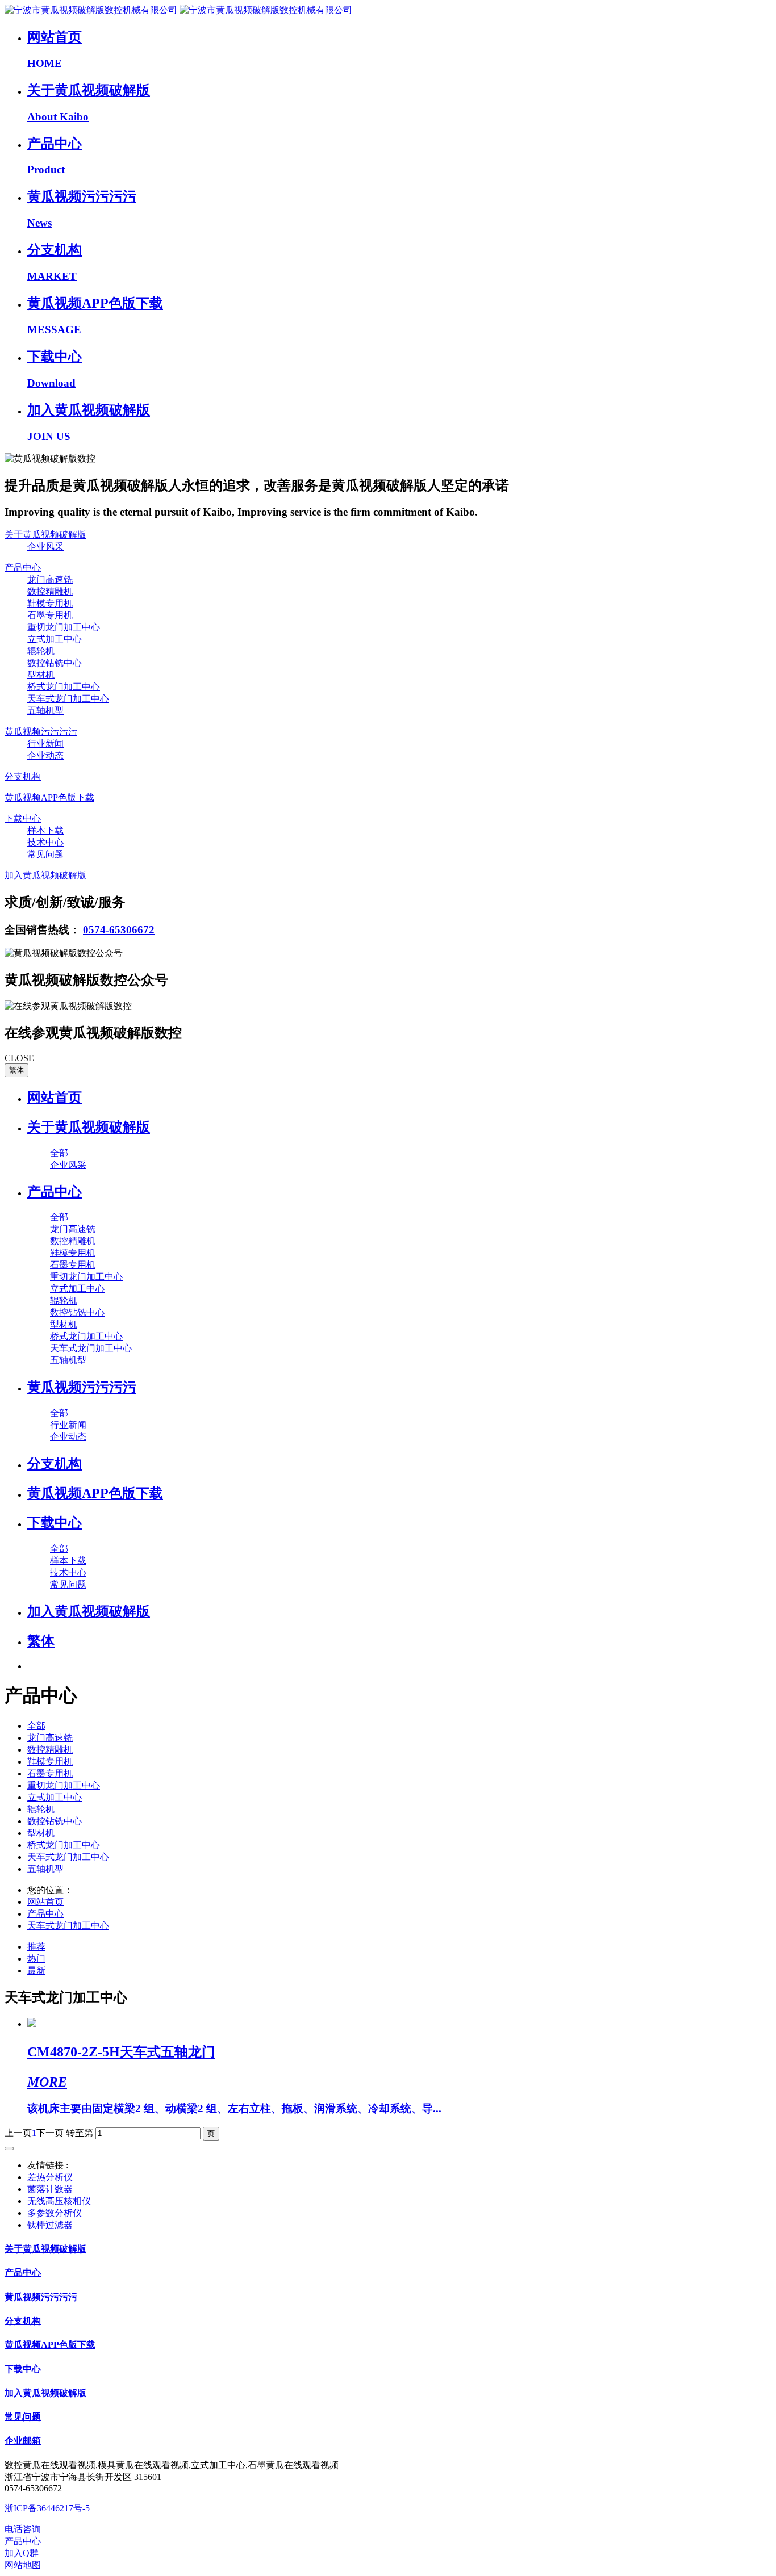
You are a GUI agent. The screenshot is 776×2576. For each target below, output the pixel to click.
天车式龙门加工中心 (68, 1857)
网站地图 (23, 2565)
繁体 (16, 1070)
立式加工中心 (55, 1797)
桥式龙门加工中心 (64, 1845)
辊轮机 (41, 1809)
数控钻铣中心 (55, 1821)
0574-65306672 (119, 930)
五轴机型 (45, 1869)
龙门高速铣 (50, 1738)
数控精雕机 (50, 1750)
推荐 (36, 1947)
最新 (36, 1970)
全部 (59, 1153)
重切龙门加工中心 (64, 1785)
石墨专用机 (50, 1773)
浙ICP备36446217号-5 (47, 2508)
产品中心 (45, 1914)
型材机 (41, 1833)
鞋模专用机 (50, 1762)
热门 (36, 1959)
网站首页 (55, 1098)
